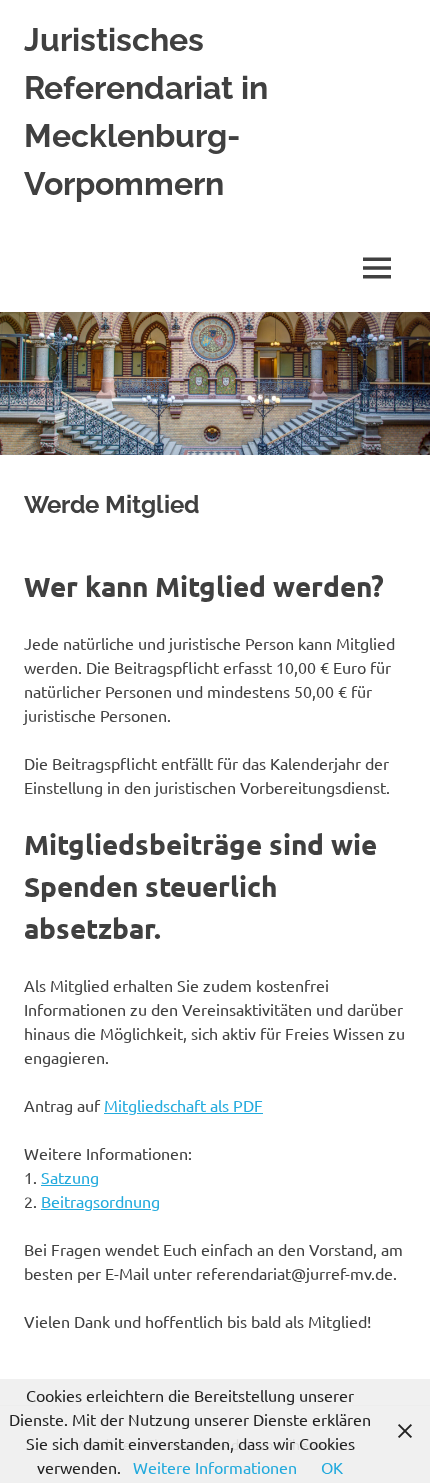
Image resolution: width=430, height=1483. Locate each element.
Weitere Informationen (215, 1467)
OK (332, 1467)
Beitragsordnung (100, 1201)
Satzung (70, 1177)
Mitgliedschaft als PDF (183, 1105)
